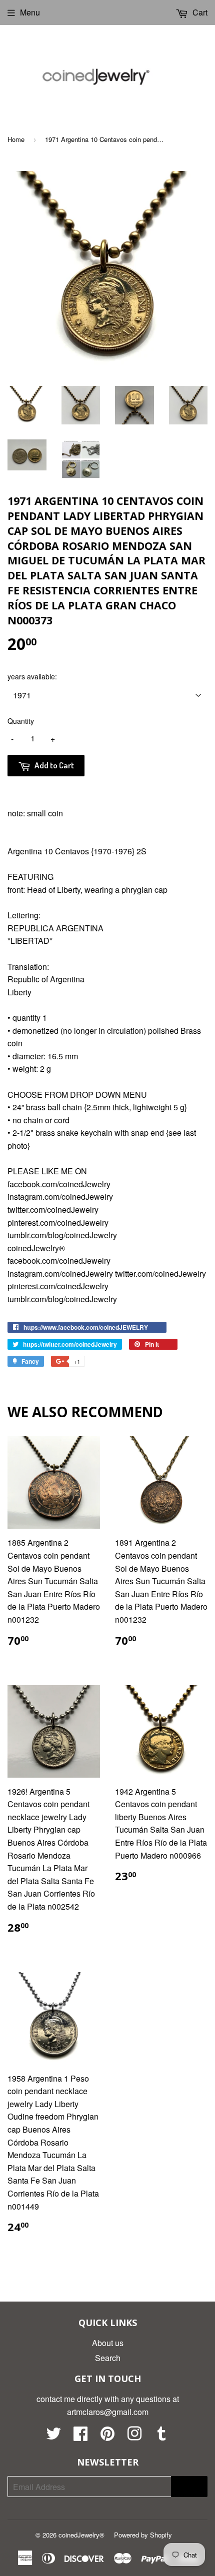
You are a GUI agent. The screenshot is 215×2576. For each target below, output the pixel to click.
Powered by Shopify (143, 2535)
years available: (32, 676)
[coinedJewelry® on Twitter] (53, 2436)
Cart (199, 12)
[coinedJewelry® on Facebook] (80, 2436)
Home (16, 139)
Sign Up (189, 2487)
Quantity (21, 721)
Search (108, 2358)
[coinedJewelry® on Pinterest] (107, 2436)
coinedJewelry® (81, 2535)
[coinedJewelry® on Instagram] (134, 2436)
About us (108, 2343)
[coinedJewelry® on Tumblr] (161, 2436)
